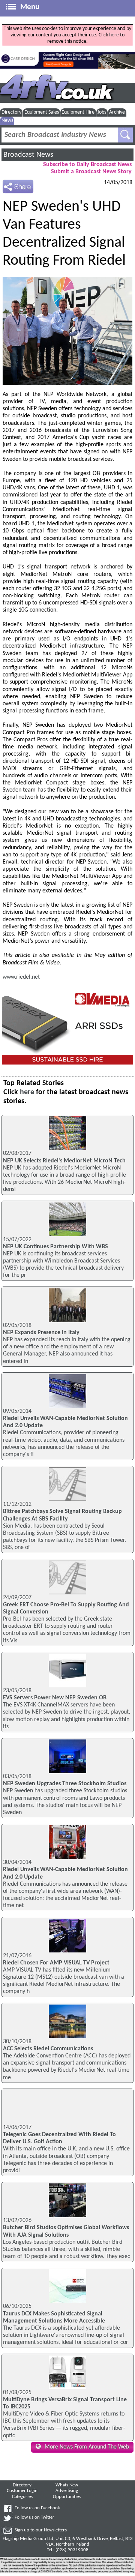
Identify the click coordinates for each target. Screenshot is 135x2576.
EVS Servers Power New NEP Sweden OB (55, 1698)
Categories (22, 2497)
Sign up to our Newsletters (41, 2530)
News (7, 121)
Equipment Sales (42, 112)
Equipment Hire (78, 112)
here (114, 35)
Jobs (102, 112)
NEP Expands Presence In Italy (41, 1333)
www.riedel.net (21, 977)
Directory (11, 112)
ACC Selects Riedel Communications (48, 2049)
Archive (117, 112)
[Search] (125, 135)
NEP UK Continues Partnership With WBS (55, 1247)
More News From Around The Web (87, 2447)
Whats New (67, 2485)
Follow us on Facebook (37, 2508)
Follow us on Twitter (34, 2518)
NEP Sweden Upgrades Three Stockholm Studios (65, 1784)
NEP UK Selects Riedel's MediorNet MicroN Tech (64, 1161)
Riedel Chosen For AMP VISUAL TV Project (56, 1963)
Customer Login (22, 2491)
